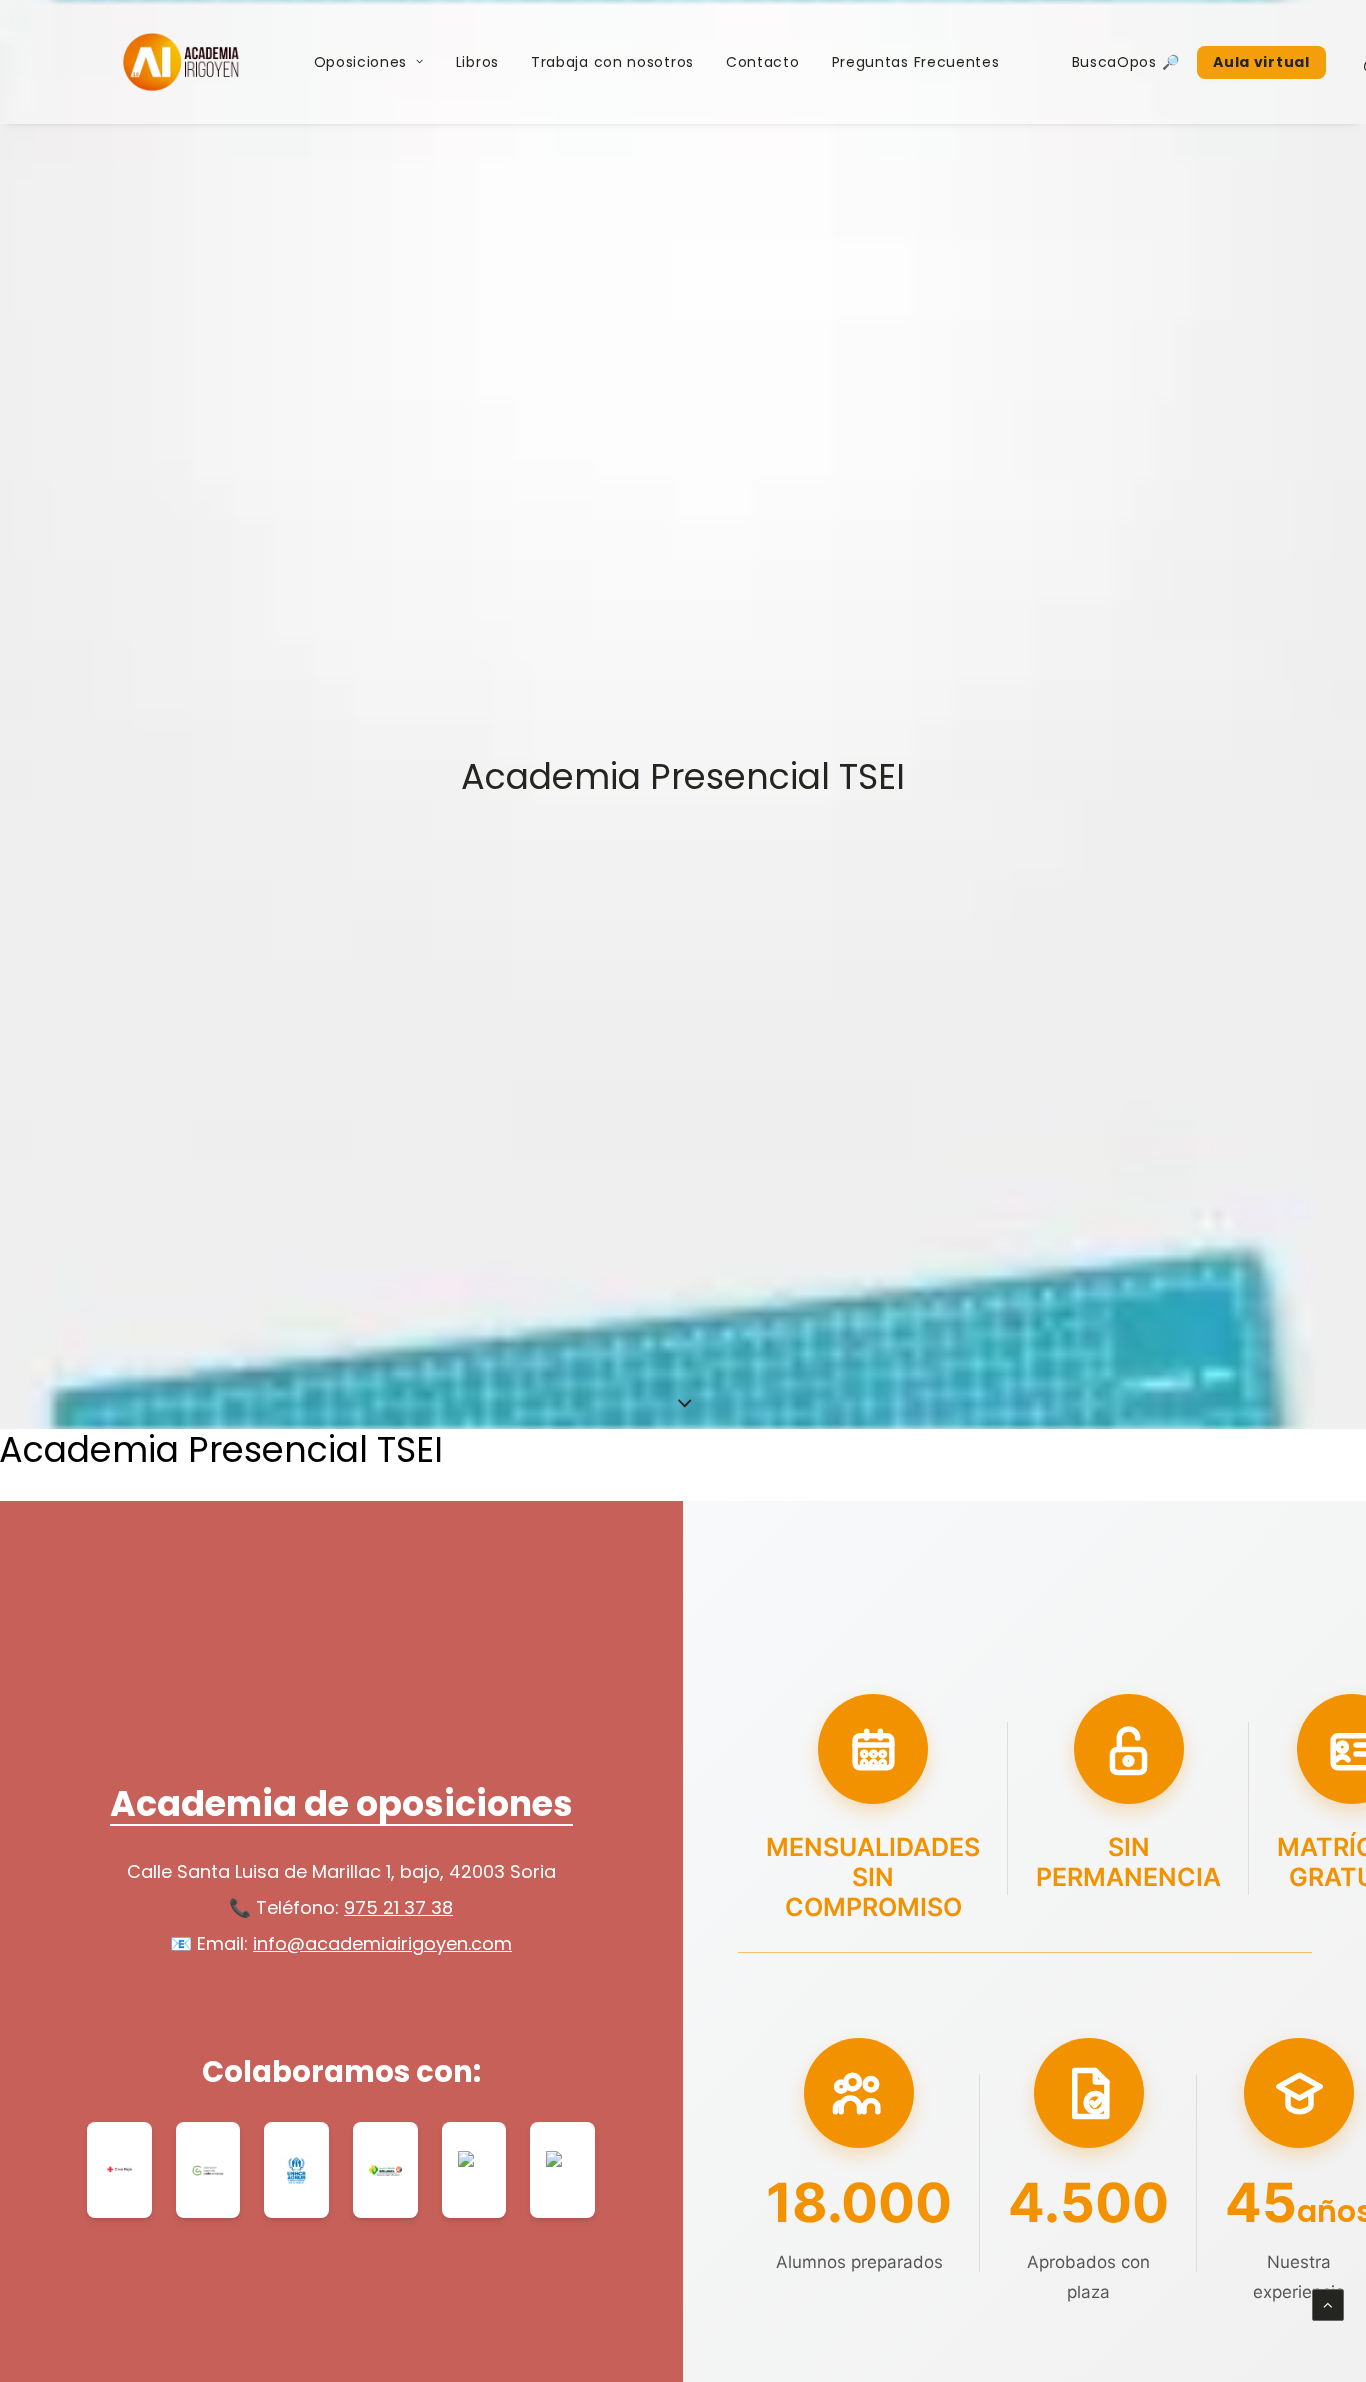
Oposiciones (361, 62)
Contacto (763, 62)
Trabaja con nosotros (612, 62)
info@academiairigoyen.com (382, 1943)
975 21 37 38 (398, 1907)
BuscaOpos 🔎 (1126, 62)
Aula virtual (1261, 62)
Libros (477, 62)
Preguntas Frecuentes (916, 62)
